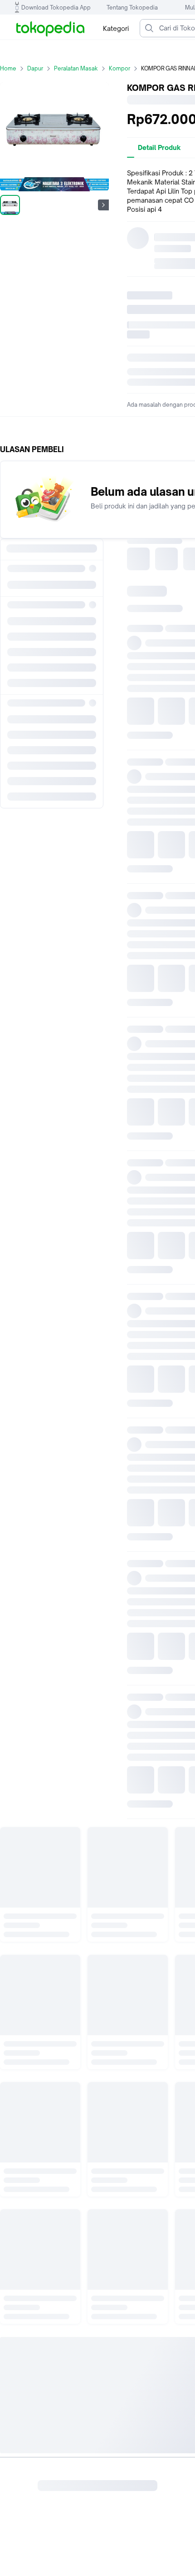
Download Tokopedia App (56, 7)
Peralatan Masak (76, 68)
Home (8, 68)
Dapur (35, 68)
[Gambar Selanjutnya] (103, 205)
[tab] (159, 148)
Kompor (119, 68)
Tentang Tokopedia (132, 7)
